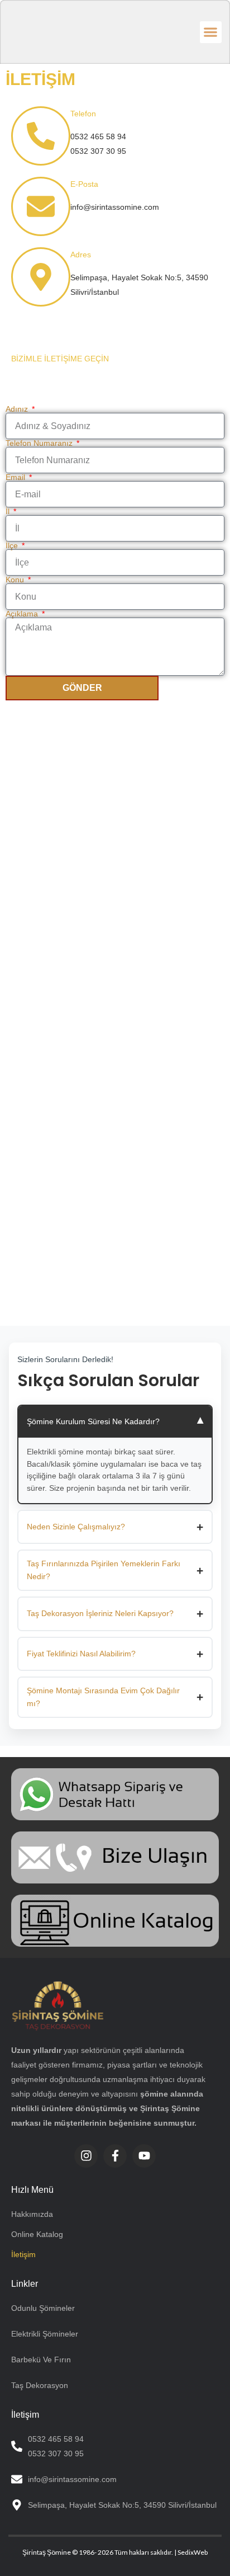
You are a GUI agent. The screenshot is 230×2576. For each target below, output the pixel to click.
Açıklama (23, 614)
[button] (211, 32)
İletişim (23, 2254)
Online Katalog (37, 2234)
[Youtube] (144, 2156)
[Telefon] (41, 136)
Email (16, 477)
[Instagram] (86, 2156)
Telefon (83, 114)
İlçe (13, 545)
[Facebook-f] (115, 2156)
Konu (16, 580)
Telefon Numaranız (40, 443)
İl (9, 511)
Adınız (18, 409)
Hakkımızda (32, 2214)
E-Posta (84, 184)
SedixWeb (193, 2552)
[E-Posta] (41, 206)
